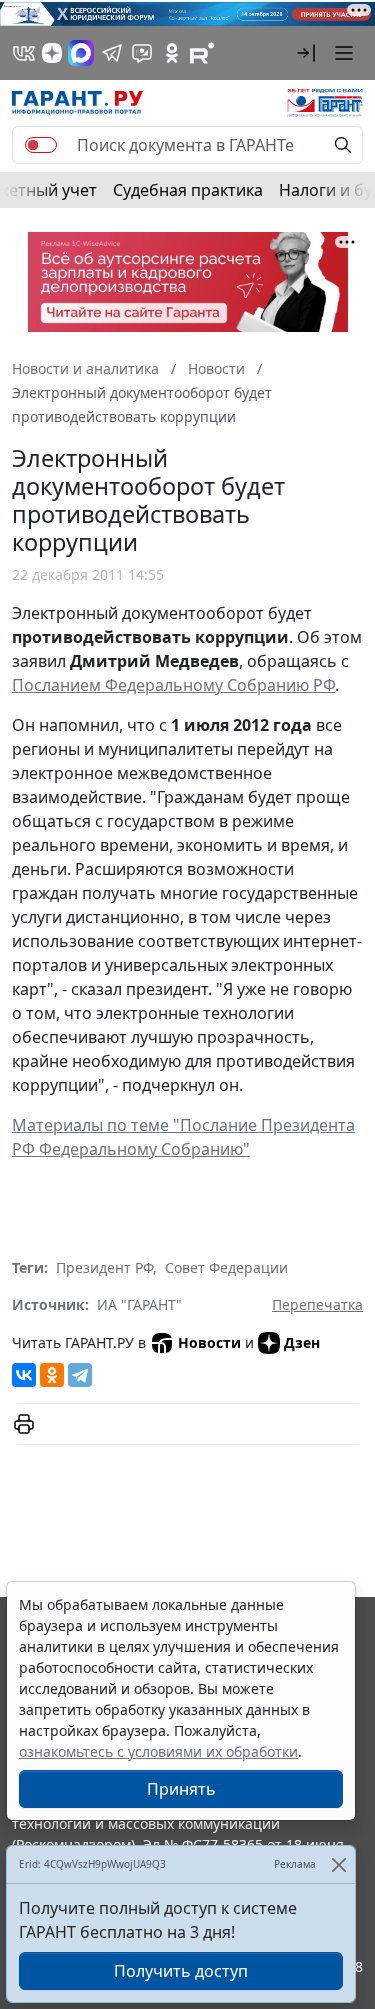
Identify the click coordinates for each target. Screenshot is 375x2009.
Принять (181, 1789)
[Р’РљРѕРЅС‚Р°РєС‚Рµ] (24, 1375)
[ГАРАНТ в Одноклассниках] (172, 53)
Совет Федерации (226, 1267)
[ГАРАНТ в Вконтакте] (24, 53)
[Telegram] (80, 1375)
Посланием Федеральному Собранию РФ (173, 685)
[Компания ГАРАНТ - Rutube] (202, 53)
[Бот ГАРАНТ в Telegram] (142, 53)
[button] (306, 53)
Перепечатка (317, 1304)
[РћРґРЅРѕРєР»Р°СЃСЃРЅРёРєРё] (52, 1375)
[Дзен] (52, 53)
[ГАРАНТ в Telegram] (112, 53)
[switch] (41, 145)
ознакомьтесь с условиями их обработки (158, 1751)
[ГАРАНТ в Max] (81, 53)
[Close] (338, 1864)
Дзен (302, 1342)
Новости (209, 1342)
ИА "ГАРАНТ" (139, 1304)
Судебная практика (188, 190)
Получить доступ (181, 1971)
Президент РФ (104, 1267)
